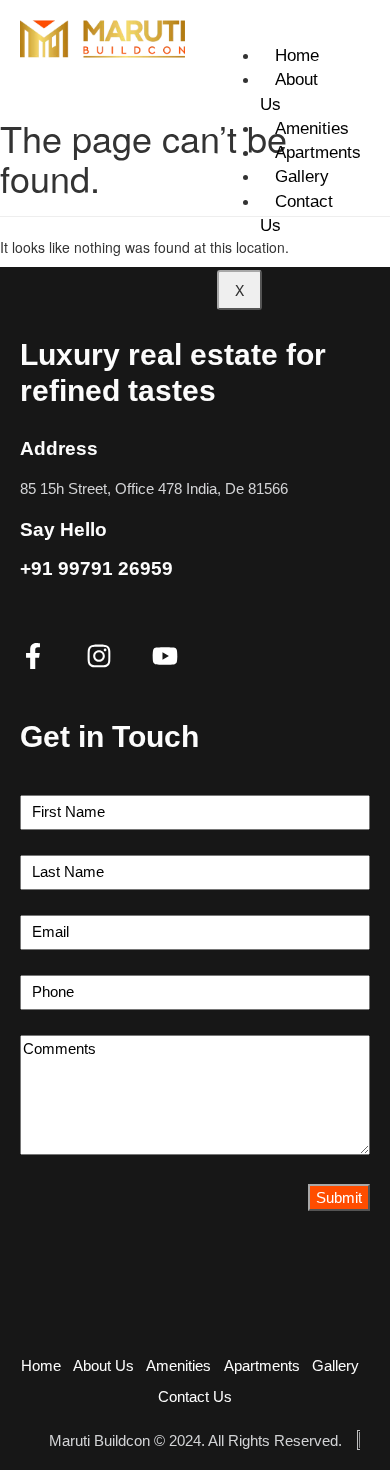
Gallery (302, 176)
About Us (289, 91)
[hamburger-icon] (347, 34)
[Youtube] (165, 656)
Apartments (318, 152)
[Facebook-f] (33, 656)
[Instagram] (99, 656)
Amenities (312, 128)
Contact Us (296, 213)
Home (297, 55)
